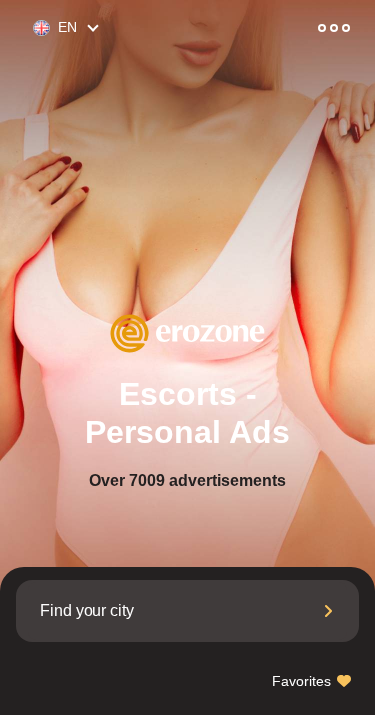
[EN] (33, 28)
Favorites (303, 681)
